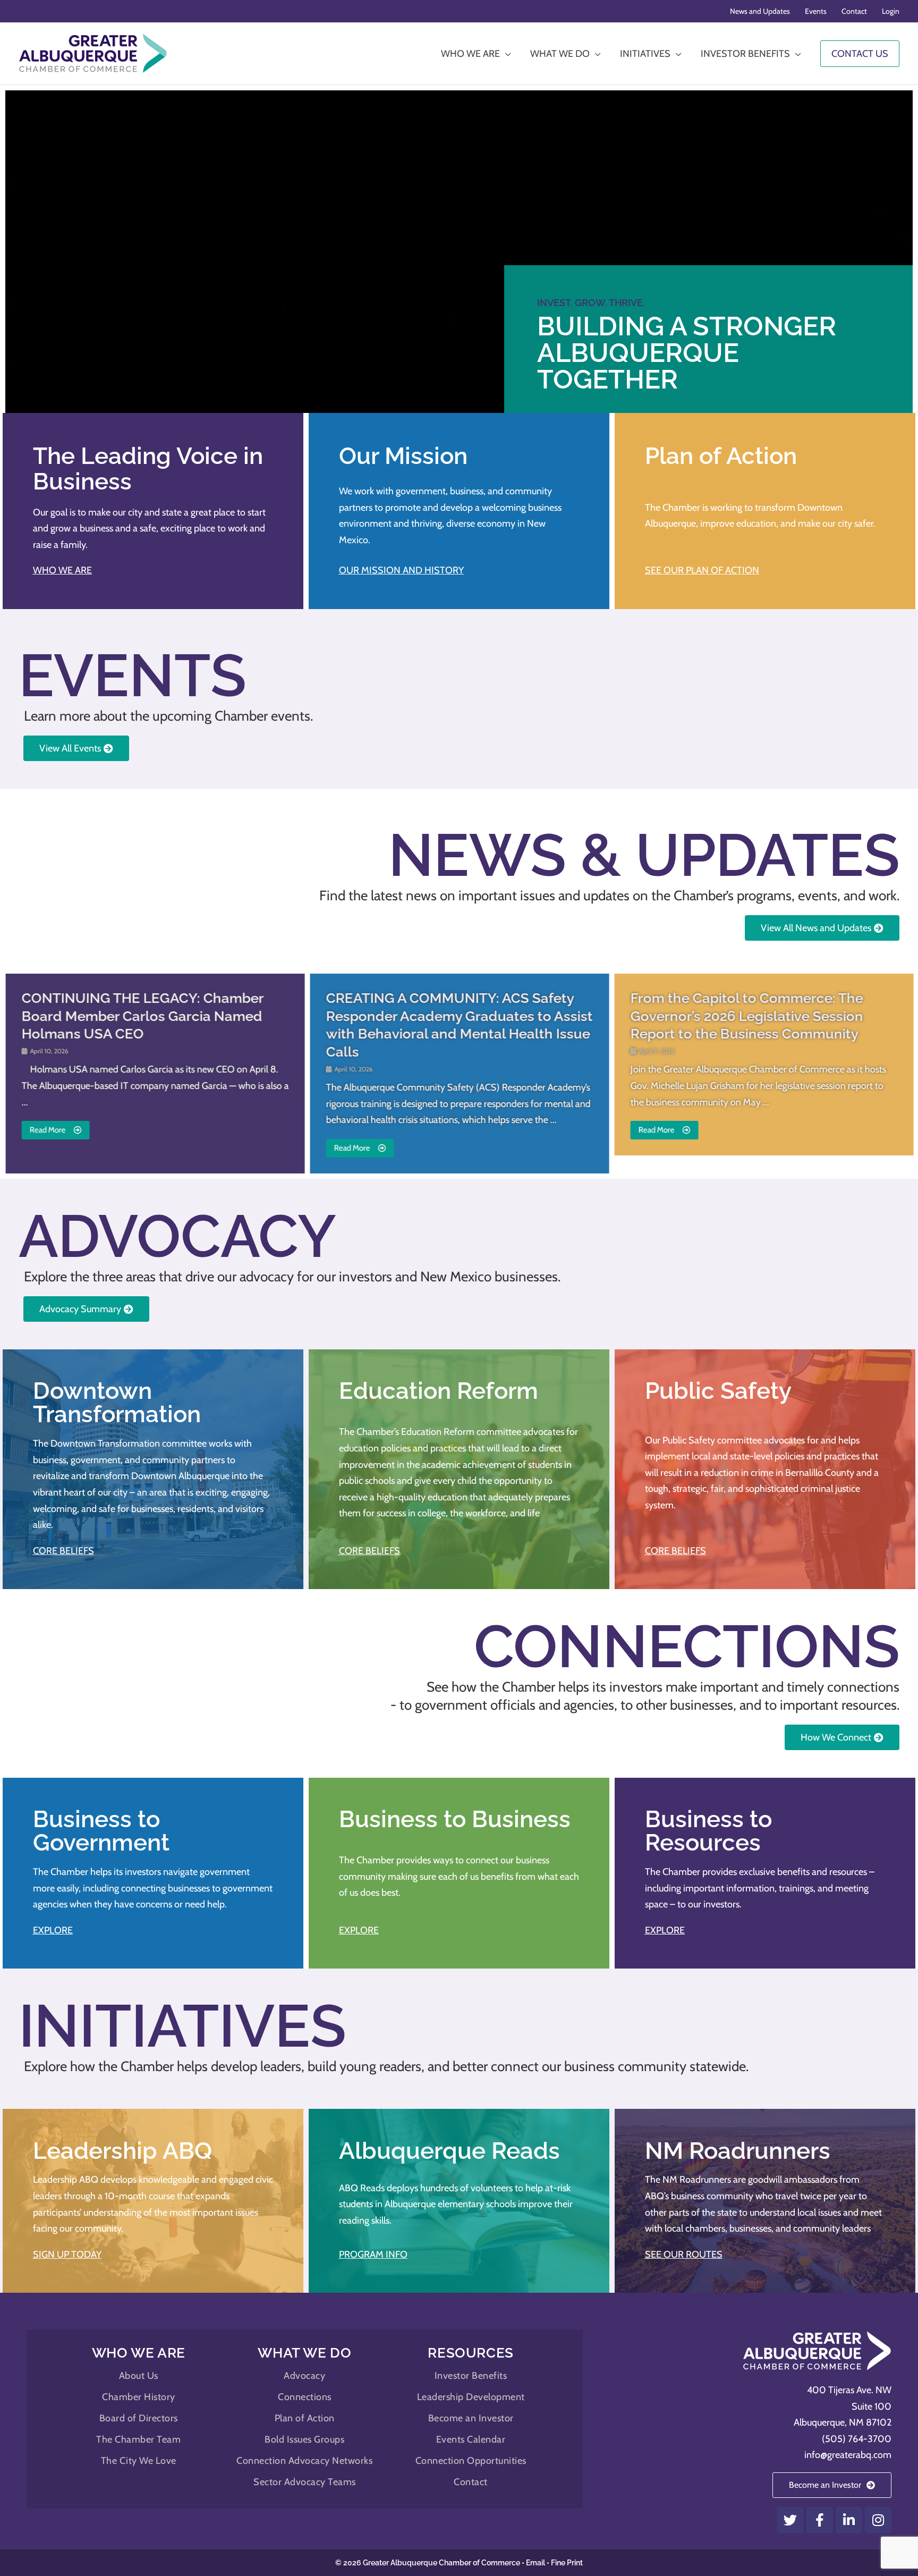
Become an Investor (471, 2418)
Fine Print (567, 2563)
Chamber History (139, 2397)
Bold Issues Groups (304, 2439)
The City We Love (139, 2461)
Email (535, 2563)
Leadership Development (471, 2397)
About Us (139, 2376)
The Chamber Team (138, 2439)
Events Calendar (471, 2439)
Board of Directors (139, 2418)
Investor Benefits (471, 2376)
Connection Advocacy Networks (304, 2461)
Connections (305, 2397)
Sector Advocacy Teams (305, 2482)
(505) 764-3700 (857, 2439)
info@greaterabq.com (848, 2455)
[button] (24, 1072)
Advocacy (304, 2376)
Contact (471, 2482)
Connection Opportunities (471, 2461)
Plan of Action (305, 2418)
